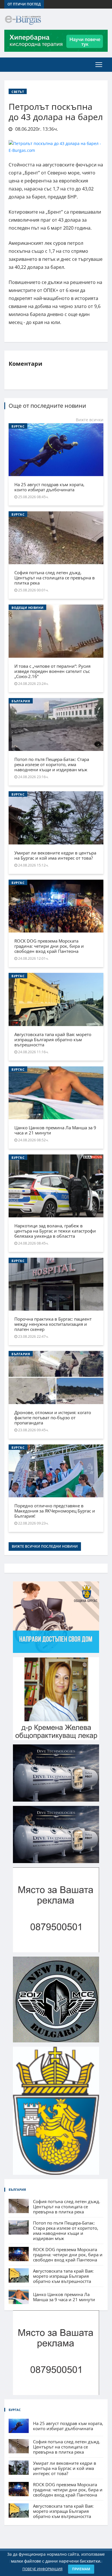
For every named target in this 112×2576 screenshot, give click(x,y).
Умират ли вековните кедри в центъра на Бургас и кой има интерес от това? (55, 855)
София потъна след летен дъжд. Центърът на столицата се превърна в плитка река (55, 578)
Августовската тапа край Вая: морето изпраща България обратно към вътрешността (53, 1039)
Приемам (81, 2569)
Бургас (18, 426)
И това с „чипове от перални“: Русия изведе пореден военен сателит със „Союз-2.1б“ (52, 671)
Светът (18, 92)
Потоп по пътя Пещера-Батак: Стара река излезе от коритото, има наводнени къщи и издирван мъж (52, 764)
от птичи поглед (24, 4)
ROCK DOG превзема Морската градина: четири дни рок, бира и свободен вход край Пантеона (49, 946)
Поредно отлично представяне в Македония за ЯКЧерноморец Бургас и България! (55, 1511)
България (21, 701)
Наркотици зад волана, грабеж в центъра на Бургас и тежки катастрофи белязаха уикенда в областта (55, 1231)
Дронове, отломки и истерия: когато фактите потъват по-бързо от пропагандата (53, 1418)
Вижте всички (90, 420)
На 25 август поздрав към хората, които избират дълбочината (49, 487)
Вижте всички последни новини (45, 1546)
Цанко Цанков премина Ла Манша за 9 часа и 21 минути (55, 1130)
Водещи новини (27, 608)
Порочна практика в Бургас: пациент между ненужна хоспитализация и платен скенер (53, 1324)
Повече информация (43, 2569)
